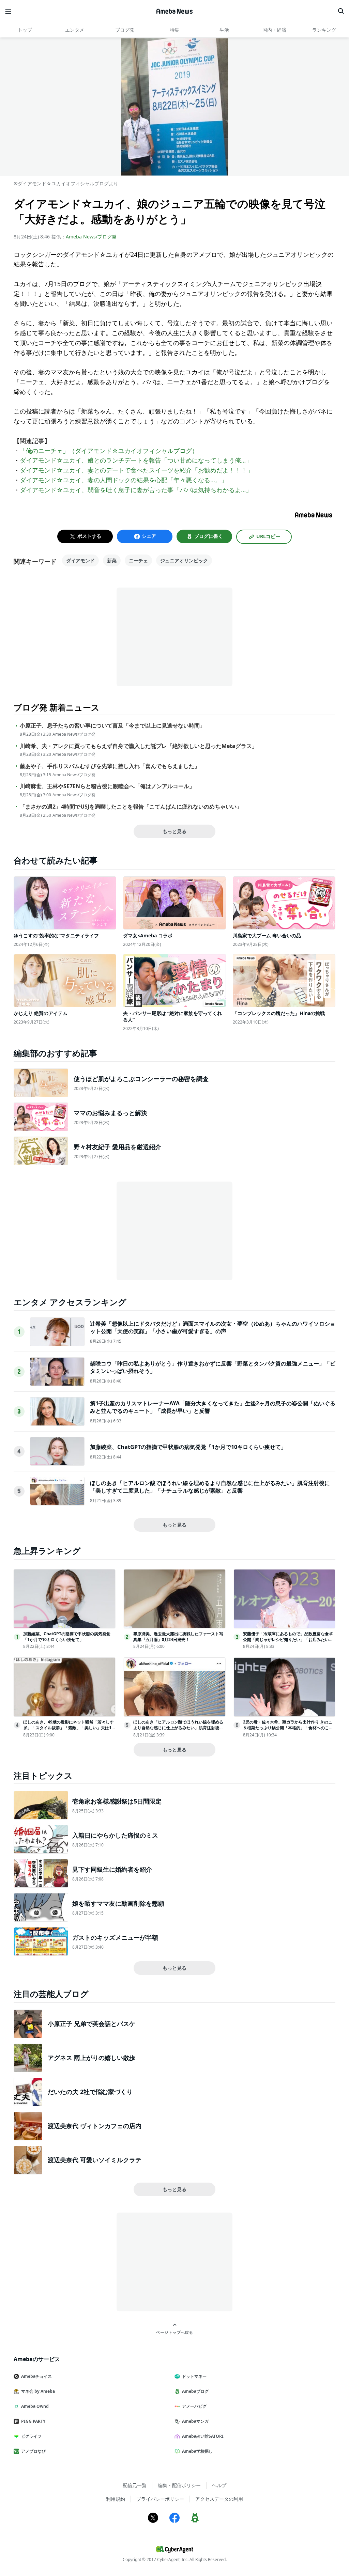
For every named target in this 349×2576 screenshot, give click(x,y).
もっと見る (174, 831)
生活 (224, 30)
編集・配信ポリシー (179, 2485)
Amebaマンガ (195, 2421)
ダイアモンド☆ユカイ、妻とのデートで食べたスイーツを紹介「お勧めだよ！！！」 (136, 470)
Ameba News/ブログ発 (91, 237)
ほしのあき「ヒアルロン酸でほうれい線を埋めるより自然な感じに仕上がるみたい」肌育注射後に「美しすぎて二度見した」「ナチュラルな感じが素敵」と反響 (210, 1487)
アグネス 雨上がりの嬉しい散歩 (92, 2058)
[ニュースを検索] (341, 11)
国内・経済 (274, 30)
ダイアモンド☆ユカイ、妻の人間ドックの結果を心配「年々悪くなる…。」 (124, 480)
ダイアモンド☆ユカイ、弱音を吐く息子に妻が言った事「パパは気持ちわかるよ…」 (136, 490)
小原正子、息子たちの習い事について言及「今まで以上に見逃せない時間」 (112, 726)
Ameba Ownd (35, 2406)
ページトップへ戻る (174, 2332)
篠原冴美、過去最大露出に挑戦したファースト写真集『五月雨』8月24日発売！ (178, 1637)
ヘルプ (219, 2485)
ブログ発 (125, 30)
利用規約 (116, 2499)
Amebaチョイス (36, 2376)
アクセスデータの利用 (219, 2499)
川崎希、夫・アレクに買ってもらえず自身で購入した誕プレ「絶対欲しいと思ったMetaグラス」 (139, 746)
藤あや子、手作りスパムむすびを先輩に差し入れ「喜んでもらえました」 (110, 766)
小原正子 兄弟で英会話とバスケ (92, 2024)
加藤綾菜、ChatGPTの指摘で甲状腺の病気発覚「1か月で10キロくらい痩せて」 (188, 1447)
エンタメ (75, 30)
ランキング (324, 30)
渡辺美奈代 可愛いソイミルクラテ (95, 2160)
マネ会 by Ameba (38, 2391)
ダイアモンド (80, 560)
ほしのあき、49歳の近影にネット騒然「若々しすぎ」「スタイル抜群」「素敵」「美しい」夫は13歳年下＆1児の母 (69, 1728)
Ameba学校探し (197, 2451)
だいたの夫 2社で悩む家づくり (90, 2092)
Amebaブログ (195, 2391)
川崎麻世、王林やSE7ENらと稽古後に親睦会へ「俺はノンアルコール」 (107, 786)
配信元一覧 (135, 2485)
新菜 (112, 560)
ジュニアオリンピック (184, 560)
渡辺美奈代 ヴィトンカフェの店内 (95, 2126)
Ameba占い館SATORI (203, 2436)
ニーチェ (138, 560)
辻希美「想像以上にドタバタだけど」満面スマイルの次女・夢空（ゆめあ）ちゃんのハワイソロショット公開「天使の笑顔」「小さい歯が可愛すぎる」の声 (213, 1327)
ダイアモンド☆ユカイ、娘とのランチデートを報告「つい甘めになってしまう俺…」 (136, 460)
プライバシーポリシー (160, 2499)
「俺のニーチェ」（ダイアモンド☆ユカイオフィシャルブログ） (109, 451)
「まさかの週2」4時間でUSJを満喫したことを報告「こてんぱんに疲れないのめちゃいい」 (131, 807)
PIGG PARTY (33, 2421)
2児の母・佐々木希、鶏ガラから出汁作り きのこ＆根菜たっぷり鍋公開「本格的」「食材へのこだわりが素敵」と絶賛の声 (288, 1728)
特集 (174, 30)
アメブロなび (33, 2451)
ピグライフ (31, 2436)
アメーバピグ (194, 2406)
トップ (25, 30)
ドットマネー (194, 2376)
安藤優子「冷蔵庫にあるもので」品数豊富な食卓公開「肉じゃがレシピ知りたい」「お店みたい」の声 (288, 1640)
